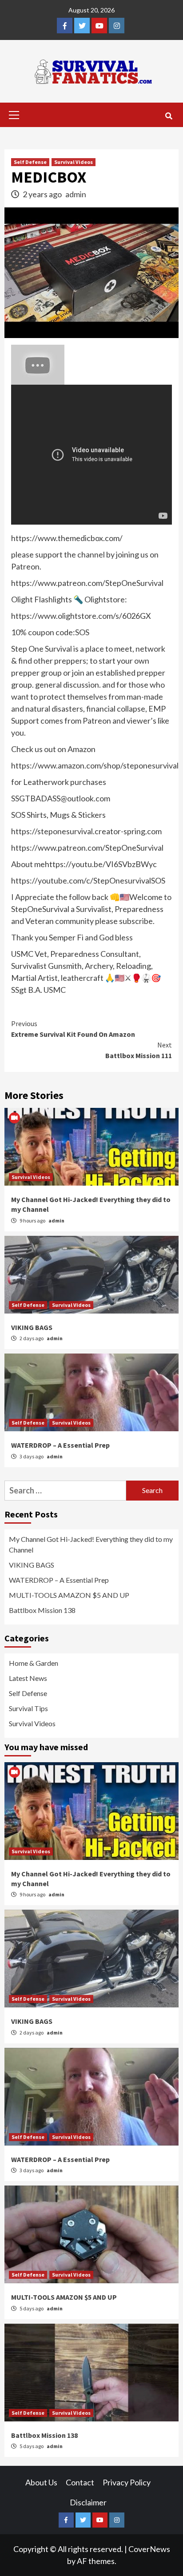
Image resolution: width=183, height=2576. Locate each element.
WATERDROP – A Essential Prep (60, 1445)
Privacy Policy (127, 2482)
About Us (41, 2482)
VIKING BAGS (32, 1327)
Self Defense (30, 162)
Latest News (28, 1678)
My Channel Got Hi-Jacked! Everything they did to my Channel (91, 1544)
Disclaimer (88, 2502)
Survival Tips (28, 1708)
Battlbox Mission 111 (139, 1050)
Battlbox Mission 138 (42, 1610)
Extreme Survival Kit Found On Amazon (73, 1029)
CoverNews (149, 2549)
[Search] (169, 116)
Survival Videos (74, 162)
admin (76, 194)
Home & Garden (34, 1663)
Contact (80, 2482)
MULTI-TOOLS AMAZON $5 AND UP (69, 1595)
